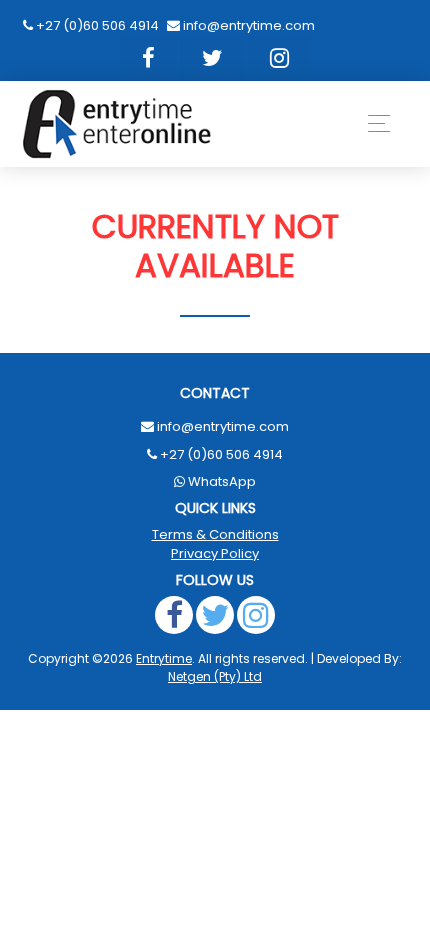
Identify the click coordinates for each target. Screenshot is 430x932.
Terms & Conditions (215, 534)
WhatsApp (222, 481)
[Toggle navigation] (373, 123)
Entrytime (164, 658)
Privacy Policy (215, 553)
